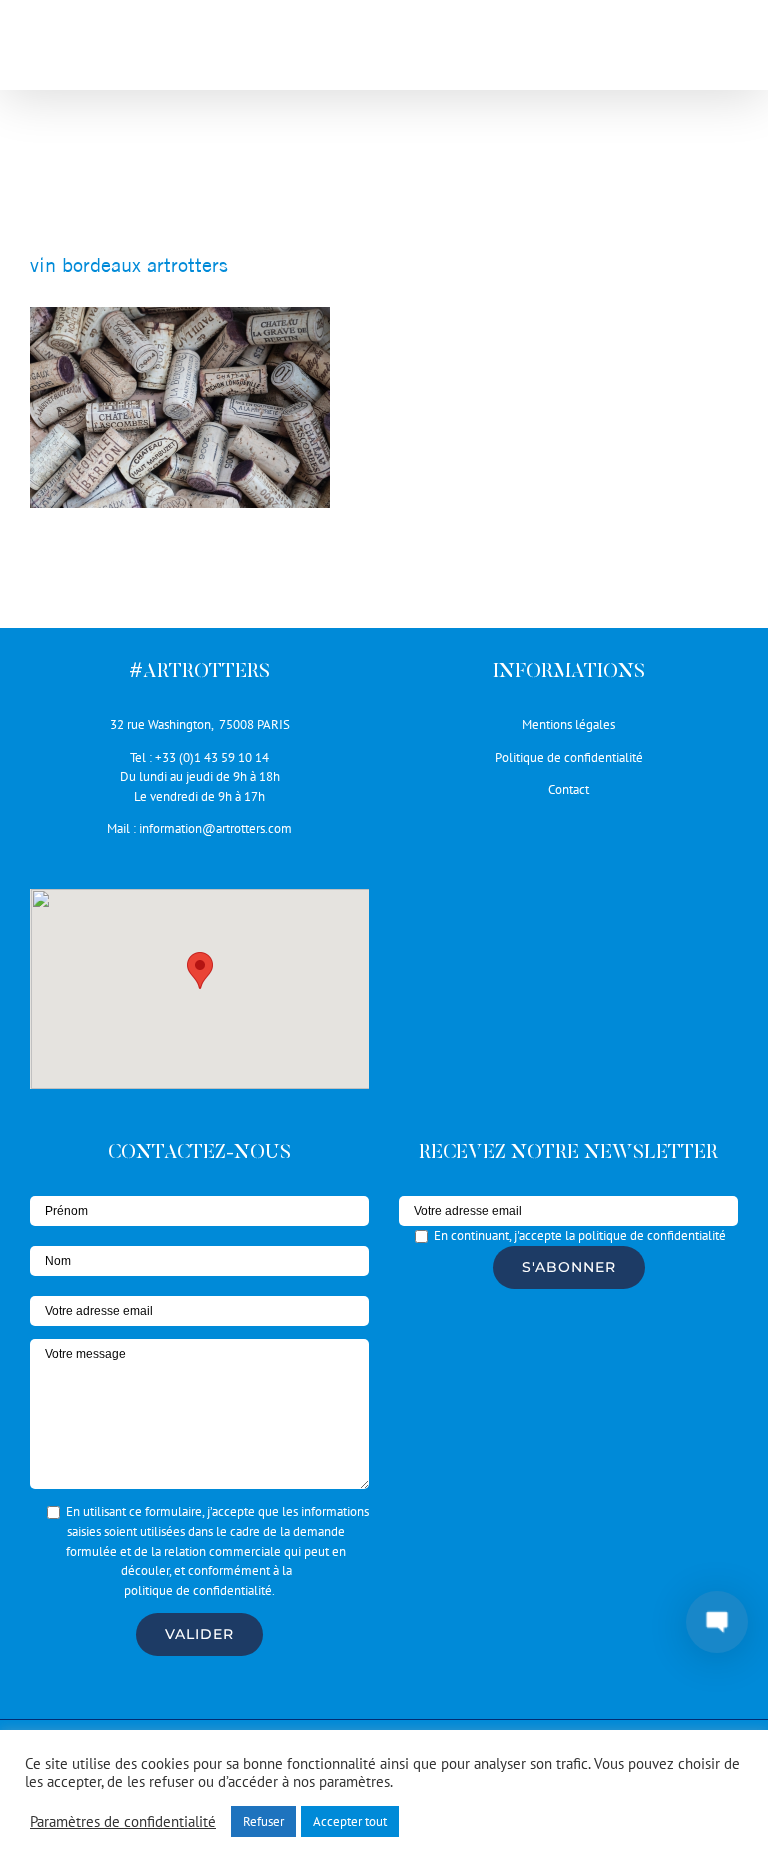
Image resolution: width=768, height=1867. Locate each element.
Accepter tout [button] (350, 1821)
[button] (200, 970)
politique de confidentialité (198, 1590)
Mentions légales (568, 724)
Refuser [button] (263, 1821)
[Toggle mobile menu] (727, 50)
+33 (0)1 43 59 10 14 (212, 757)
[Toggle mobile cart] (687, 50)
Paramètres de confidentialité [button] (123, 1822)
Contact (568, 789)
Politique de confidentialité (569, 757)
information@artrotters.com (215, 828)
